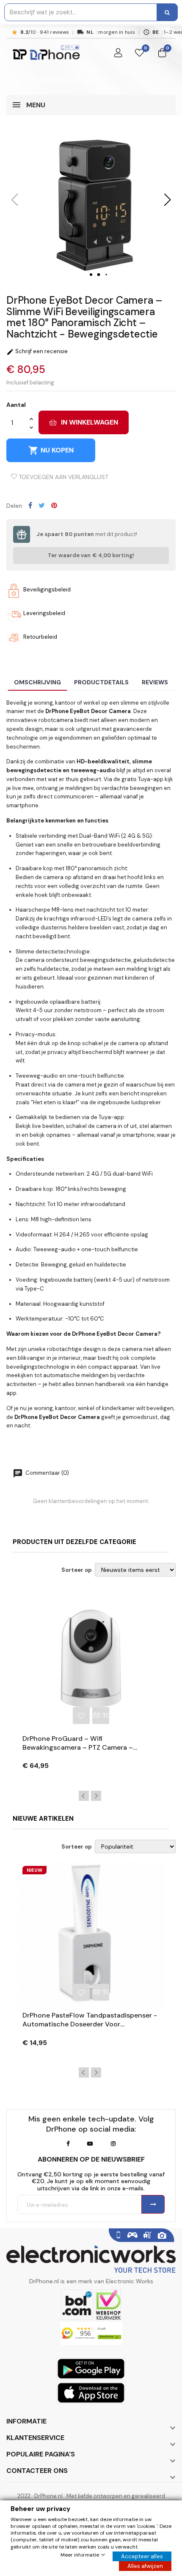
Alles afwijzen (145, 2566)
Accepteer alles (142, 2556)
